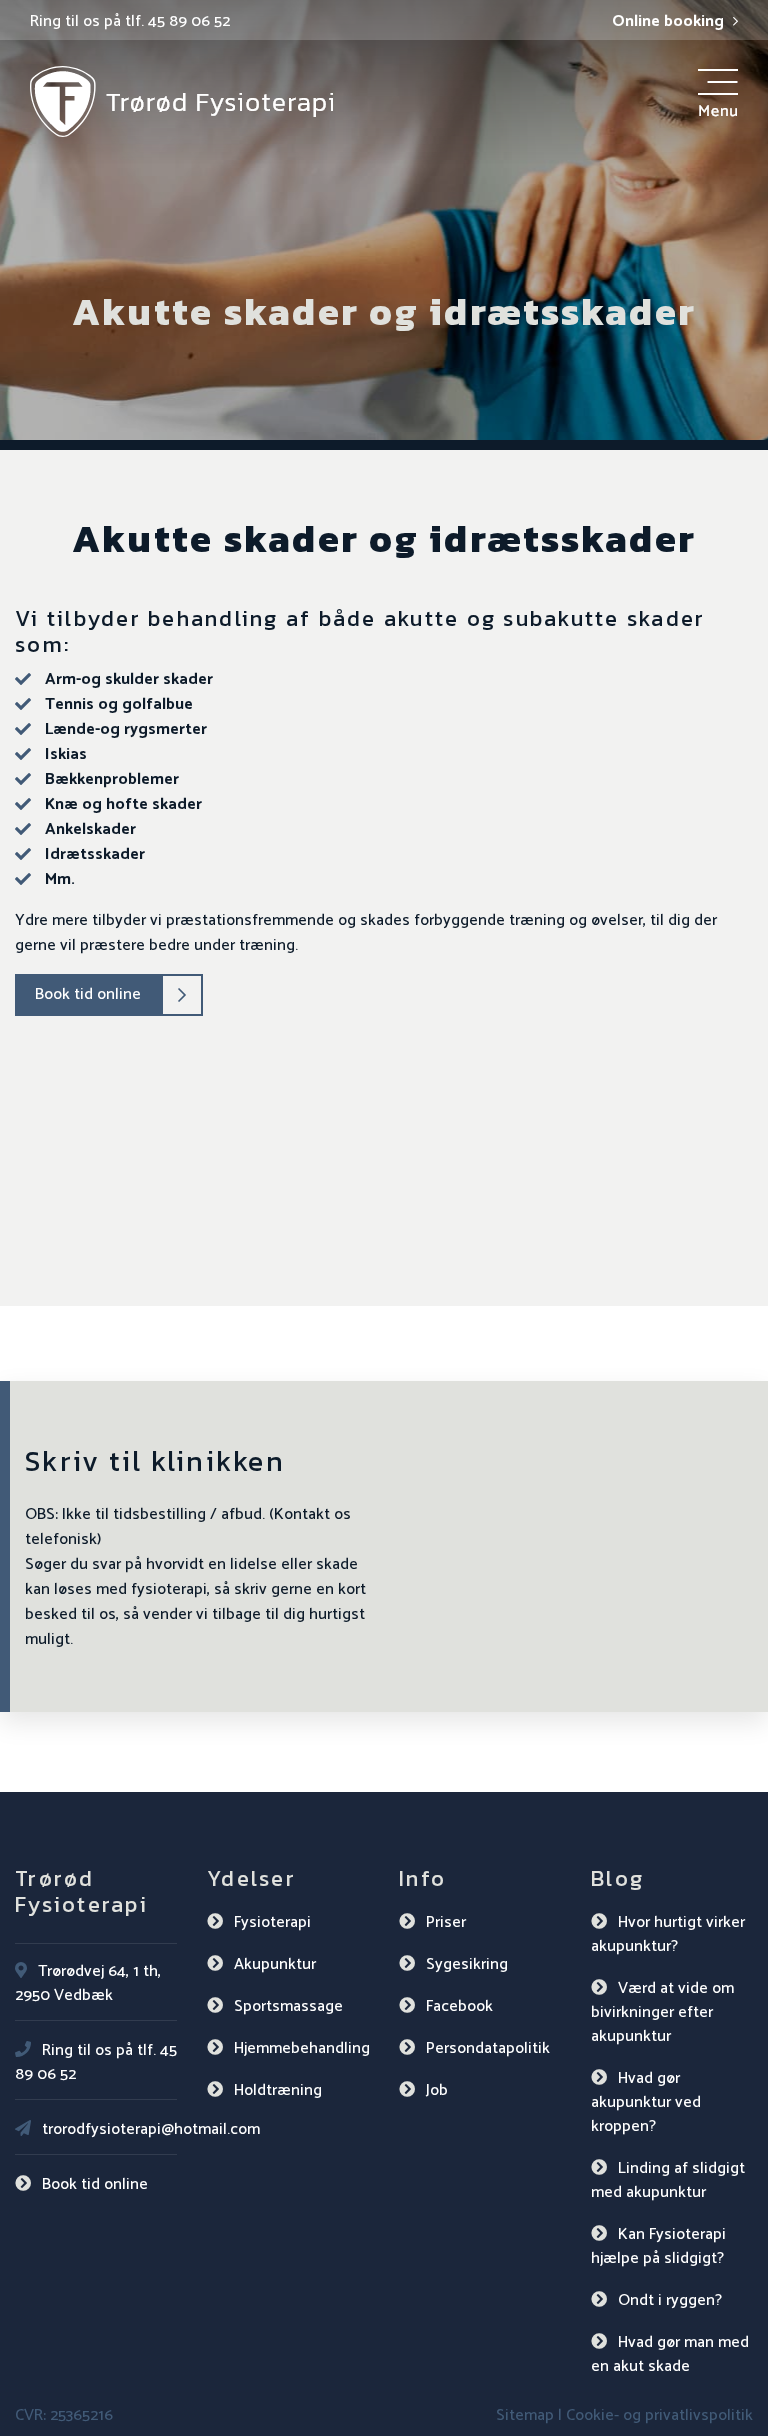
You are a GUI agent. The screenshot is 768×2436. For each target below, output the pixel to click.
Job (437, 2090)
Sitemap (525, 2415)
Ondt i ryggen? (670, 2300)
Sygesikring (467, 1964)
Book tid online (88, 994)
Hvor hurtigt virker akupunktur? (668, 1934)
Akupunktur (275, 1964)
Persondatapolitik (488, 2048)
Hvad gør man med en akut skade (670, 2354)
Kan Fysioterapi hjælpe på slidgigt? (658, 2246)
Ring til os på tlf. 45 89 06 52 (130, 22)
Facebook (459, 2006)
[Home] (181, 100)
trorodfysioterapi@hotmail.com (151, 2129)
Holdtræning (278, 2090)
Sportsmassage (288, 2006)
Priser (446, 1922)
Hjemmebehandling (302, 2048)
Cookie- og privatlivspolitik (659, 2415)
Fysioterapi (272, 1922)
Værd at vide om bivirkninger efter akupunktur (662, 2012)
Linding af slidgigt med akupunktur (668, 2180)
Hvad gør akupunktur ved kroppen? (646, 2102)
